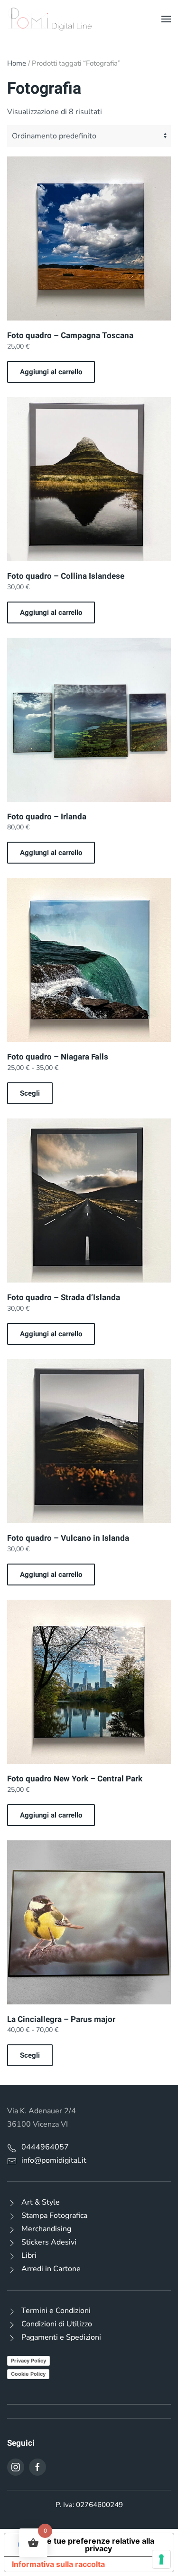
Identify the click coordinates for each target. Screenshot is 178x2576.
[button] (166, 19)
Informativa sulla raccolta (58, 2564)
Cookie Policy (28, 2374)
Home (17, 63)
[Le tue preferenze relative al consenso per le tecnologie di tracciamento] (161, 2559)
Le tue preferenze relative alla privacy (98, 2545)
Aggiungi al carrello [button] (51, 372)
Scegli (30, 1093)
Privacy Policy (28, 2361)
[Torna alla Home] (50, 19)
